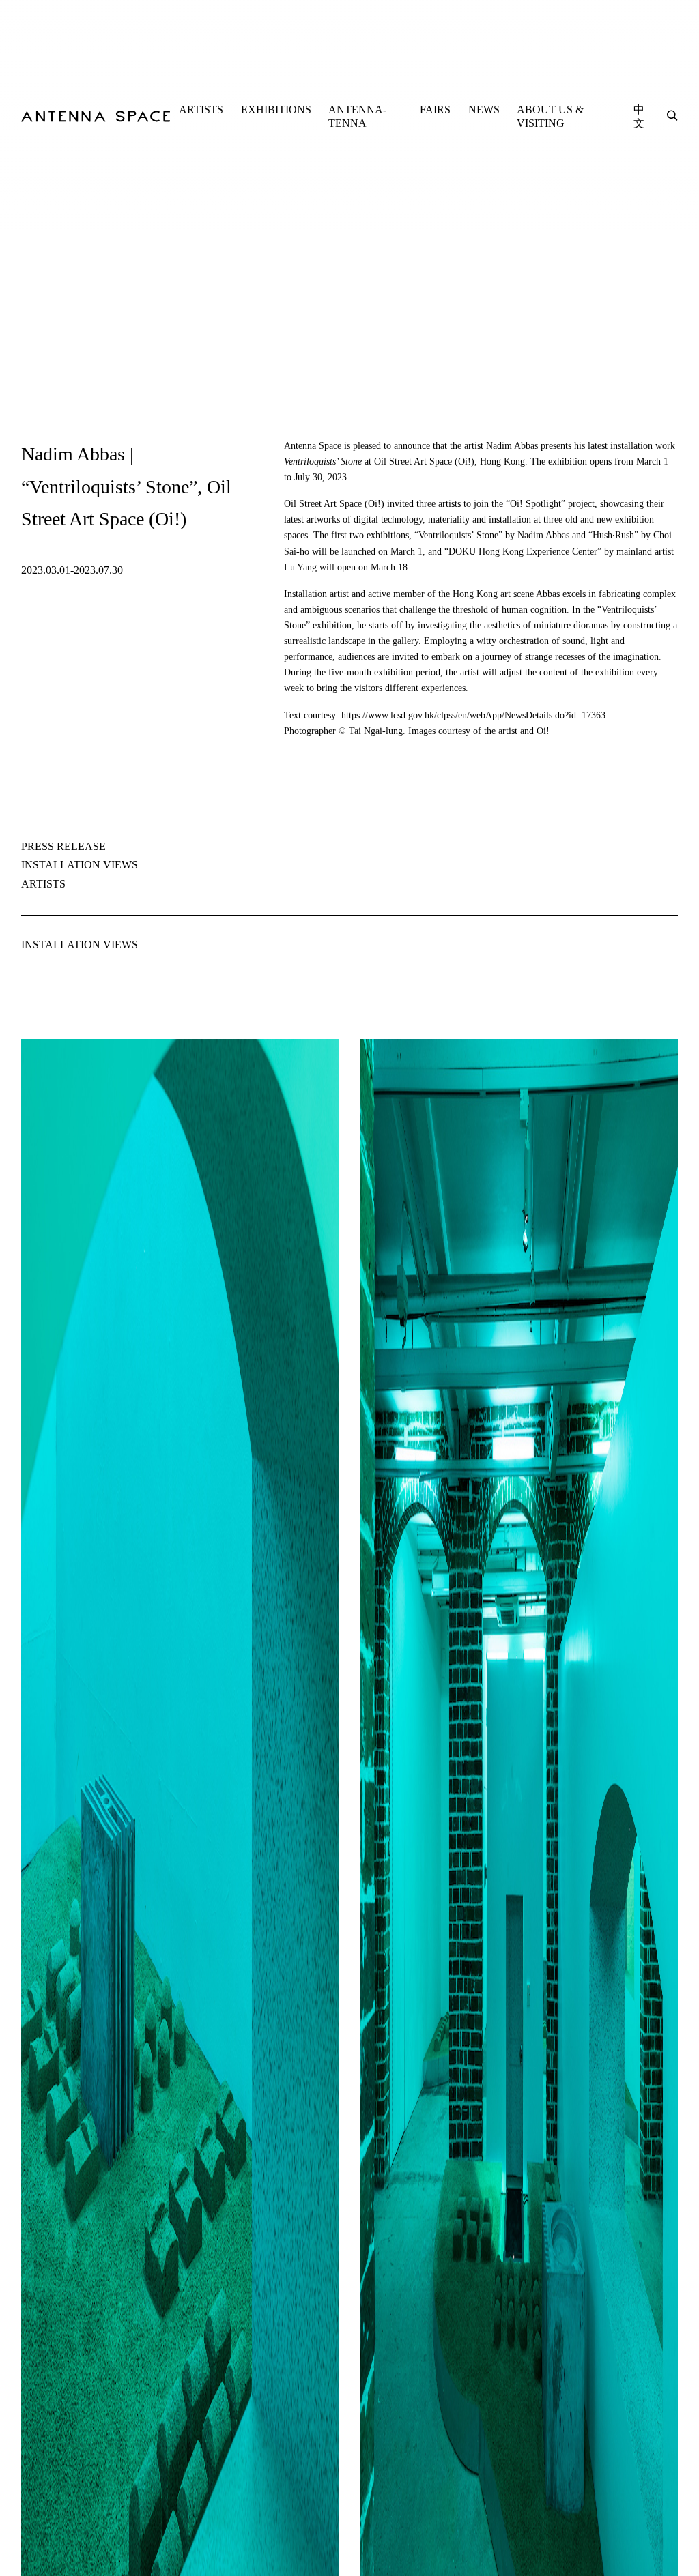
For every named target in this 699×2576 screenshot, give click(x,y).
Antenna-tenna (357, 116)
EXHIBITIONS (276, 109)
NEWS (484, 109)
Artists (43, 884)
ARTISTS (201, 109)
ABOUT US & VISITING (550, 116)
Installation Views (80, 865)
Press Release (63, 846)
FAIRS (435, 109)
